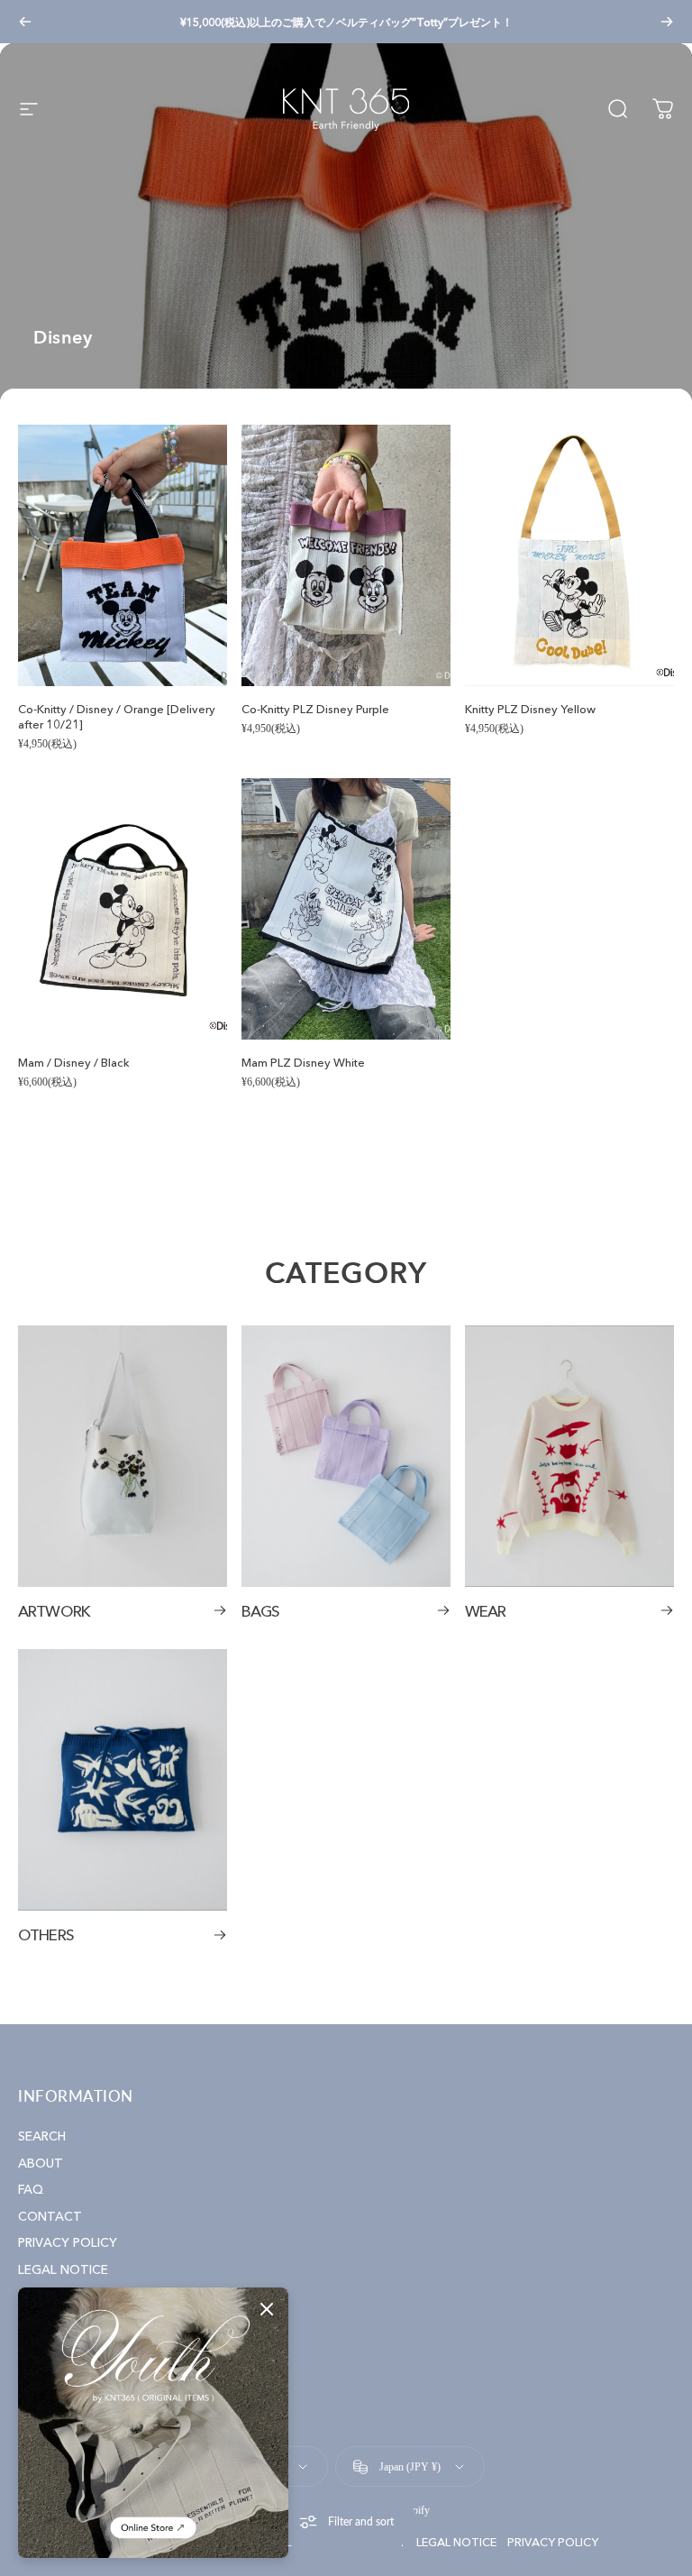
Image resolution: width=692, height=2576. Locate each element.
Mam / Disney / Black (74, 1062)
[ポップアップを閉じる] (267, 2309)
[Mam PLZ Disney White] (346, 909)
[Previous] (25, 22)
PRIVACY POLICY (68, 2243)
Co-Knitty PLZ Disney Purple (315, 709)
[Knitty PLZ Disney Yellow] (569, 555)
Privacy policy (553, 2542)
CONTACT (50, 2217)
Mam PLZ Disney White (303, 1062)
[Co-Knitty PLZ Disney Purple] (346, 555)
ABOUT (41, 2163)
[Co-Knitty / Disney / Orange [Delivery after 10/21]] (123, 555)
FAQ (31, 2190)
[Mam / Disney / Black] (123, 909)
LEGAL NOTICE (63, 2270)
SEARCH (42, 2136)
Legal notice (456, 2542)
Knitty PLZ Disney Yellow (530, 709)
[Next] (667, 22)
